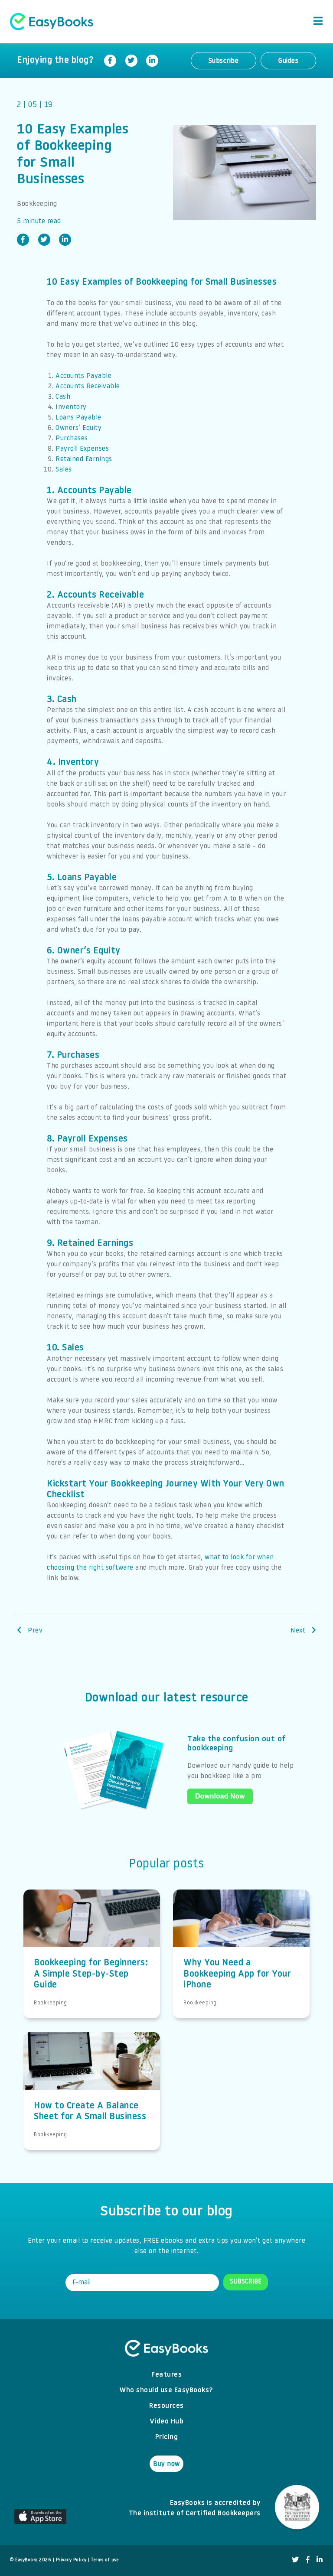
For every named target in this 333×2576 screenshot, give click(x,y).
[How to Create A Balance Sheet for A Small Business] (92, 2072)
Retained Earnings (84, 459)
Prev (34, 1631)
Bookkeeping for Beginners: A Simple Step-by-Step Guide (91, 1974)
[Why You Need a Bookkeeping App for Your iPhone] (241, 1929)
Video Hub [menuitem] (167, 2422)
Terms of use (105, 2560)
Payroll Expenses (82, 449)
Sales (64, 470)
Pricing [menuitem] (167, 2437)
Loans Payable (78, 418)
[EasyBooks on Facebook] (308, 2560)
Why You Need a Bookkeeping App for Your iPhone (237, 1974)
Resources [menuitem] (166, 2406)
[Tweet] (131, 61)
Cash (63, 397)
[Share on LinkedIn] (152, 61)
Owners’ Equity (78, 428)
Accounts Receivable (88, 387)
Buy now (166, 2464)
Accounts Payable (83, 376)
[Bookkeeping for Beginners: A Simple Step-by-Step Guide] (92, 1929)
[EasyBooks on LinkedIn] (320, 2560)
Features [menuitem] (166, 2375)
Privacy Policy (71, 2560)
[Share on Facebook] (110, 61)
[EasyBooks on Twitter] (295, 2560)
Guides (288, 61)
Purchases (72, 439)
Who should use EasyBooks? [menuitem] (166, 2391)
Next (299, 1631)
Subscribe (224, 61)
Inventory (71, 407)
